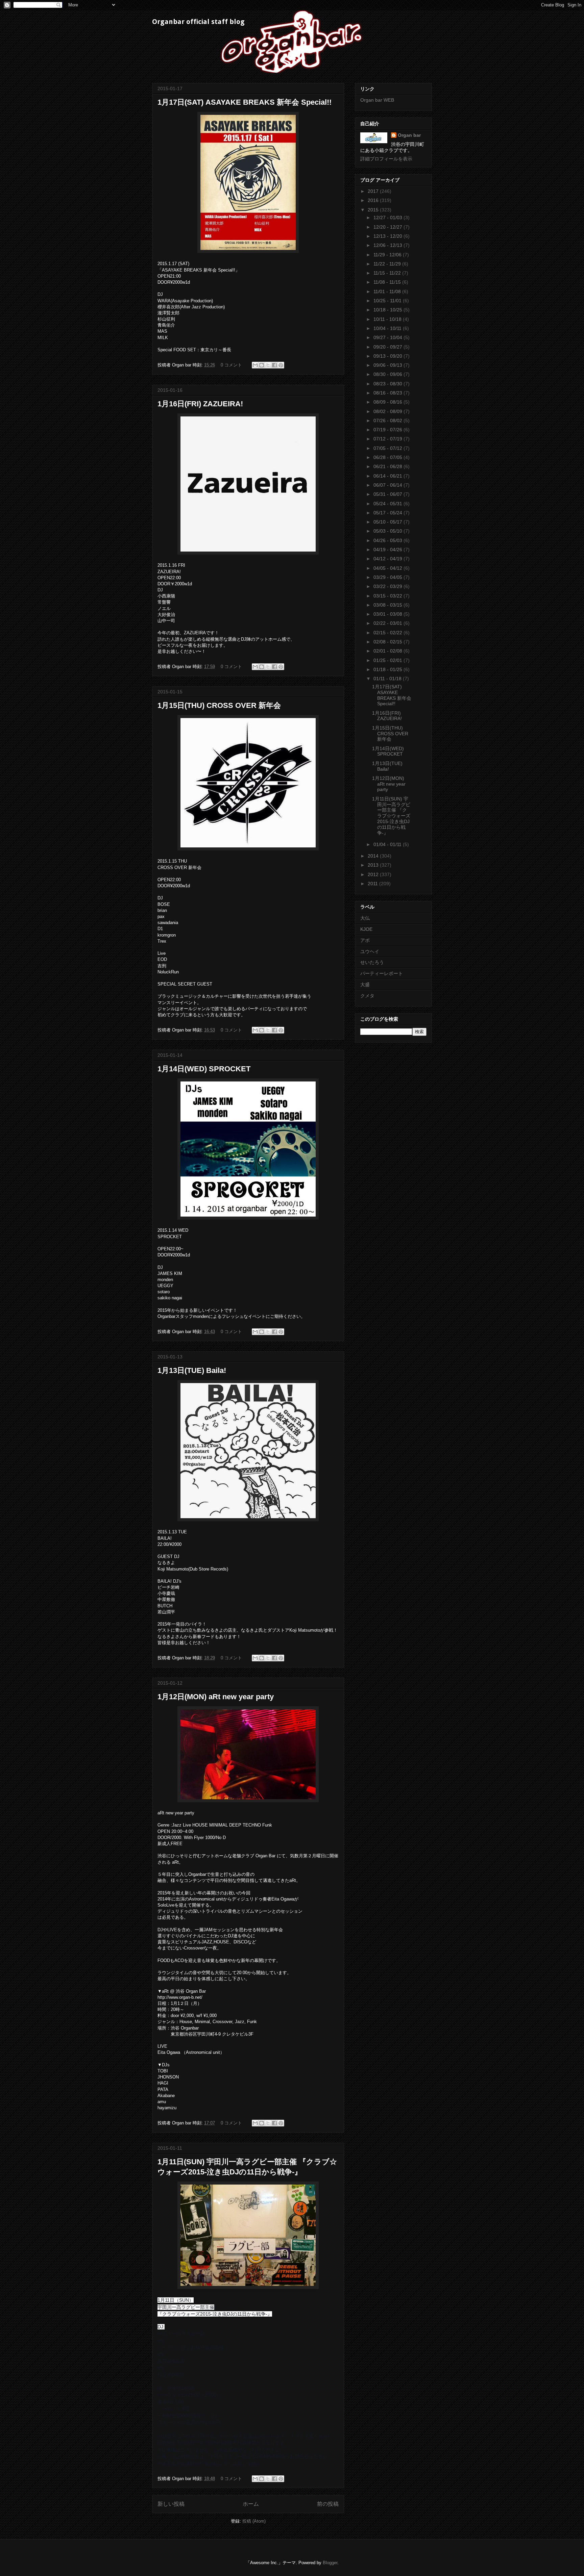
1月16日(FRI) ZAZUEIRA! (200, 404)
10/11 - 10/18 (388, 319)
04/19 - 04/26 (388, 550)
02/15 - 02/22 (388, 633)
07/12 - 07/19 (388, 439)
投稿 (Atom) (254, 2521)
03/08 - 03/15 (388, 605)
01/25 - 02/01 (388, 660)
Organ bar (409, 135)
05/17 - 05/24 (388, 513)
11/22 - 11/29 (388, 264)
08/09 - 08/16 (388, 402)
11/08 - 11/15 (388, 282)
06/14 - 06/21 (388, 476)
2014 (374, 856)
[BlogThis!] (262, 365)
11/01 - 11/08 (388, 291)
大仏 (365, 918)
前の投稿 (328, 2504)
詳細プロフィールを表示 (386, 159)
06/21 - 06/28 (388, 466)
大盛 (365, 985)
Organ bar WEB (377, 100)
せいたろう (372, 962)
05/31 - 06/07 (388, 494)
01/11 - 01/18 (388, 679)
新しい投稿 (171, 2504)
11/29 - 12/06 (388, 255)
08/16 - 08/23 (388, 393)
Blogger (330, 2563)
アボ (365, 940)
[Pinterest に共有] (281, 365)
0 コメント (231, 365)
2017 (374, 191)
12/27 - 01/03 (388, 218)
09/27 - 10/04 (388, 337)
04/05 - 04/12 (388, 568)
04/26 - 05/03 (388, 540)
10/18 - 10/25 (388, 310)
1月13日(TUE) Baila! (192, 1370)
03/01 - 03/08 (388, 614)
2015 (374, 210)
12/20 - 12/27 (388, 227)
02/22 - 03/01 (388, 623)
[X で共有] (268, 365)
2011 (373, 884)
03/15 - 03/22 (388, 596)
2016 (374, 200)
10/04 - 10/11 (388, 328)
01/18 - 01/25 (388, 669)
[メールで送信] (255, 365)
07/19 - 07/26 (388, 430)
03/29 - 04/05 (388, 577)
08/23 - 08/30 (388, 384)
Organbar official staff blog (198, 22)
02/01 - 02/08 (388, 651)
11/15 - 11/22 (388, 273)
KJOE (366, 929)
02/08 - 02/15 (388, 642)
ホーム (251, 2504)
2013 (374, 865)
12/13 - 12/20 (388, 236)
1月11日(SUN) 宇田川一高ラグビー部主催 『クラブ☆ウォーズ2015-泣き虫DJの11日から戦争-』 (391, 816)
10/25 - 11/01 (388, 301)
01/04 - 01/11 (388, 844)
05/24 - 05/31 (388, 504)
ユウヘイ (370, 951)
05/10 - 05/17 (388, 522)
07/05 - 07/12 (388, 448)
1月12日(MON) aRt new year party (216, 1697)
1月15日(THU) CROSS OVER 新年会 (219, 705)
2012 (374, 874)
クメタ (367, 996)
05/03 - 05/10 (388, 531)
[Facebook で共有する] (274, 365)
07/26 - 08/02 (388, 420)
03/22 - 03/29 (388, 586)
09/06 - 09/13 (388, 365)
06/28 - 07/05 (388, 457)
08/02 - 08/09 (388, 411)
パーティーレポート (382, 973)
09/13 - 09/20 (388, 356)
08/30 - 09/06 (388, 374)
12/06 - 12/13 (388, 245)
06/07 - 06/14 (388, 485)
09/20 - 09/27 (388, 347)
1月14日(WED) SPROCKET (204, 1069)
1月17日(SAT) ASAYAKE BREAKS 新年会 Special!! (245, 102)
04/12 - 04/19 (388, 559)
